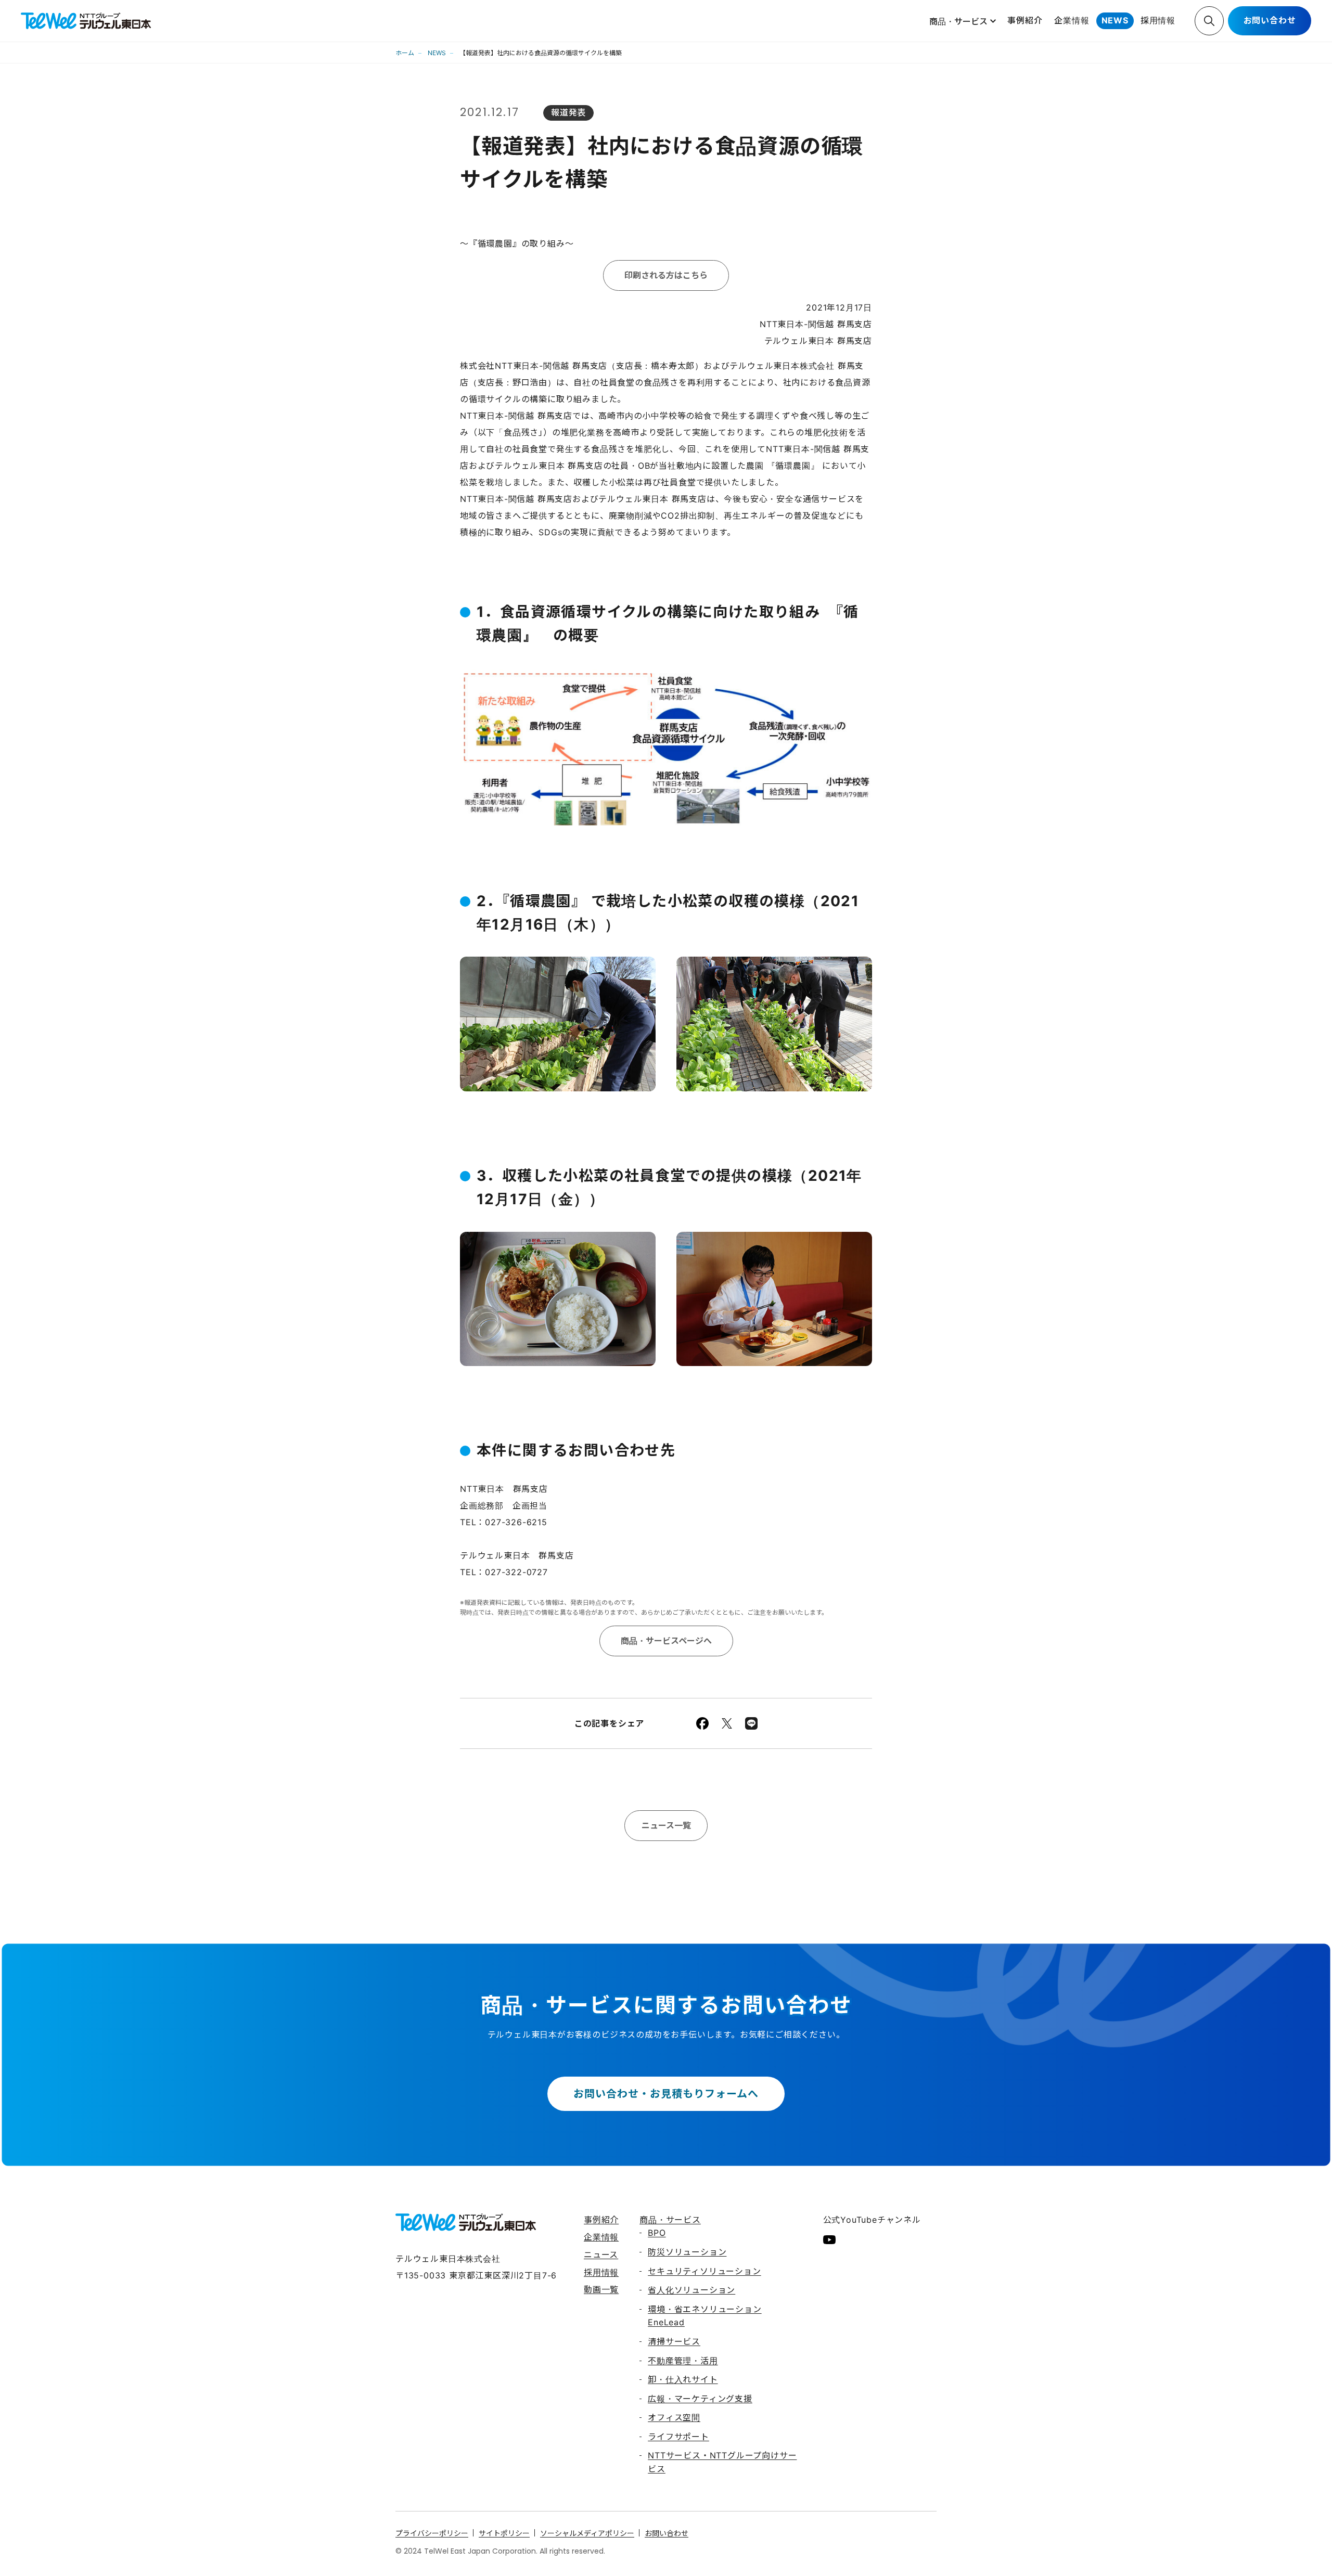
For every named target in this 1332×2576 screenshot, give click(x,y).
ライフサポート (678, 2437)
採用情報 (1158, 20)
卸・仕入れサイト (683, 2379)
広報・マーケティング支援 (700, 2399)
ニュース (601, 2255)
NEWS (1115, 20)
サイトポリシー (504, 2533)
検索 (1209, 21)
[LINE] (751, 1723)
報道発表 (568, 112)
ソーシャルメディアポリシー (587, 2533)
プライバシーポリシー (432, 2533)
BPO (657, 2233)
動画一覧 (601, 2289)
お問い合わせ (1270, 20)
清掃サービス (674, 2341)
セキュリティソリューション (704, 2271)
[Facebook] (702, 1723)
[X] (727, 1723)
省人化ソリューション (691, 2290)
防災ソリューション (687, 2252)
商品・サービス (958, 21)
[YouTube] (829, 2239)
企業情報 (1072, 20)
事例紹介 (1025, 20)
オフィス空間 (674, 2417)
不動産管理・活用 (683, 2361)
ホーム (405, 53)
